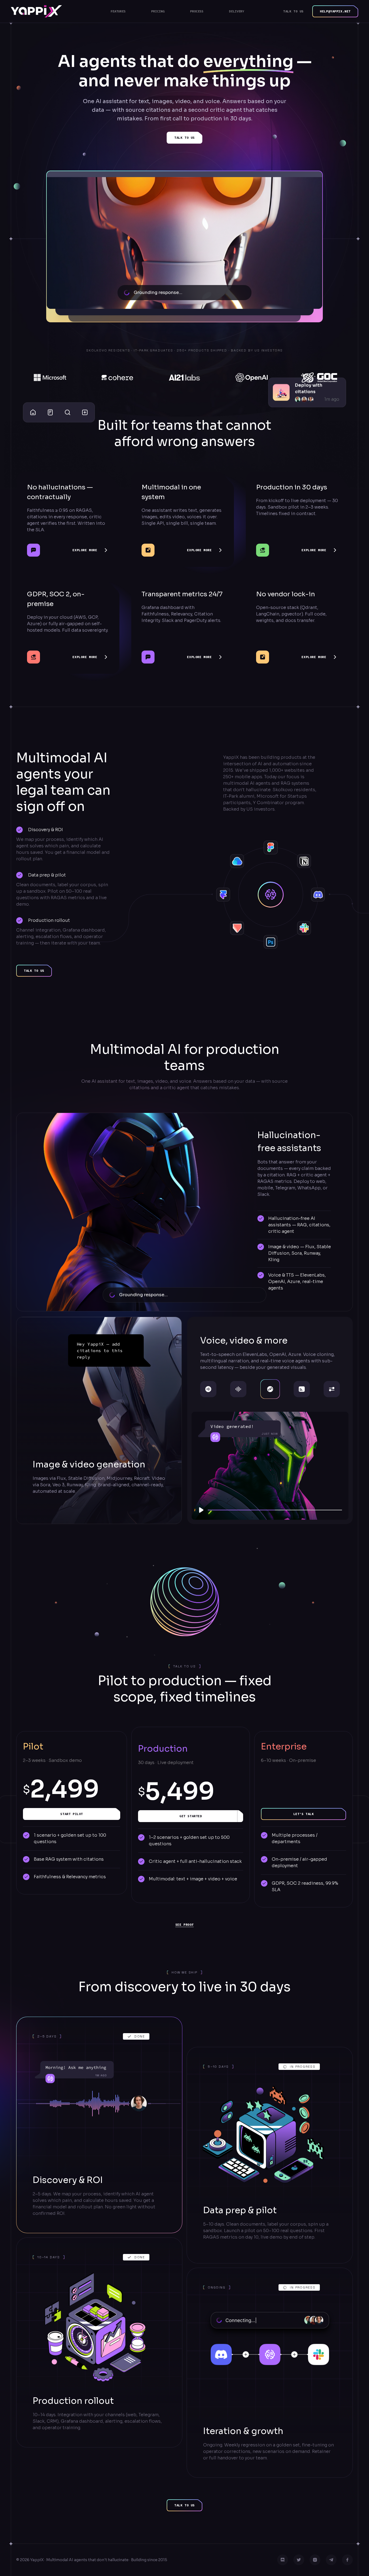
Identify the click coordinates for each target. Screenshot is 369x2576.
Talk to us (293, 11)
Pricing (158, 11)
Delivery (237, 11)
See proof (185, 1925)
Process (197, 11)
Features (118, 11)
